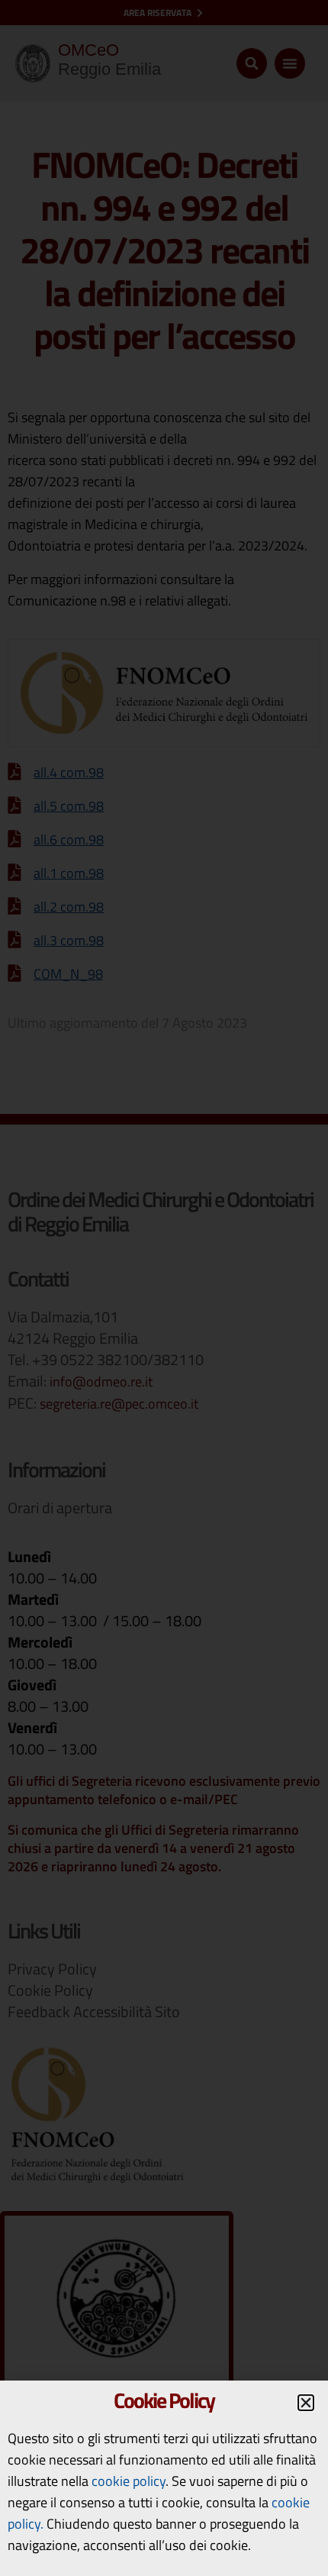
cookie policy (129, 2481)
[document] (164, 1288)
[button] (306, 2403)
